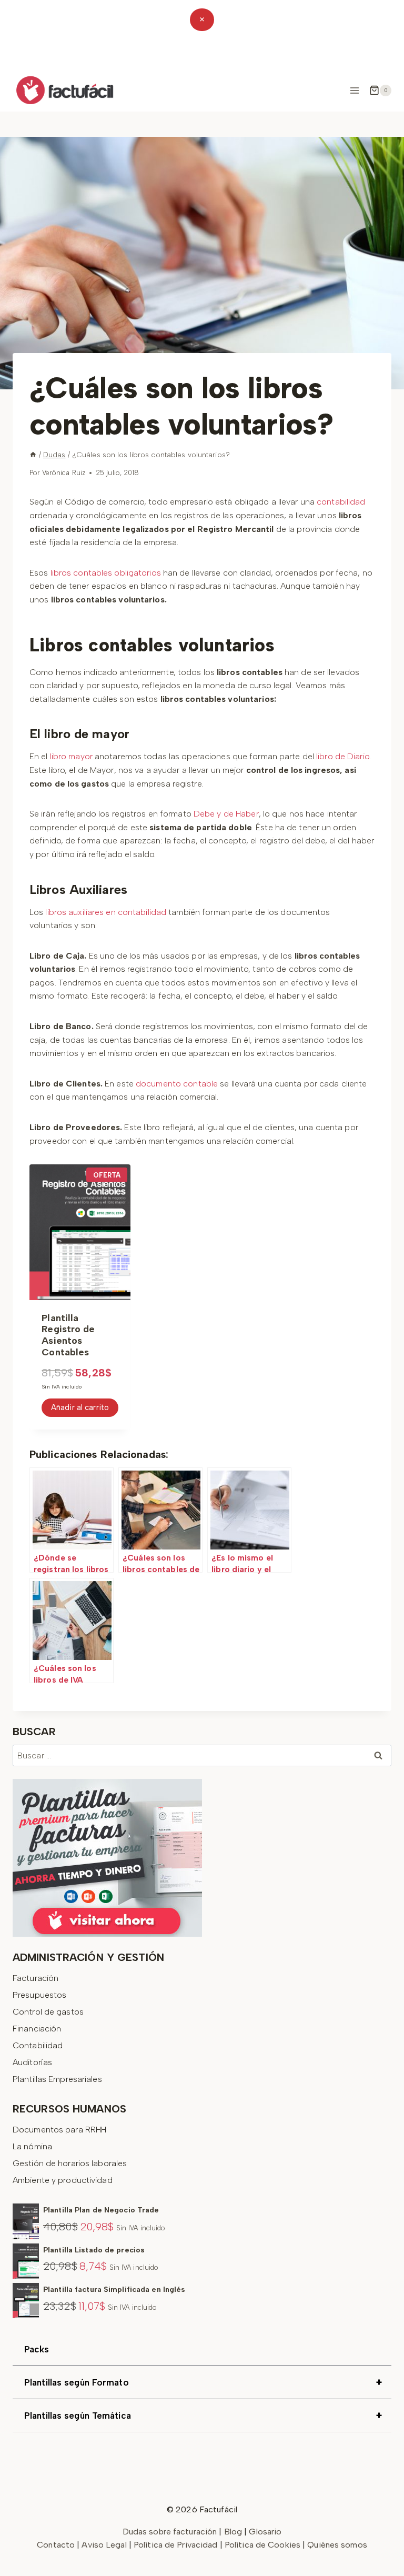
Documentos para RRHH (59, 2130)
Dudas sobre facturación (170, 2532)
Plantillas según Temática (203, 2416)
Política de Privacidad (177, 2545)
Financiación (37, 2029)
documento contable (177, 1084)
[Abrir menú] (354, 90)
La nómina (32, 2146)
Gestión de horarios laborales (70, 2163)
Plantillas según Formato (203, 2382)
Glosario (265, 2532)
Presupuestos (39, 1995)
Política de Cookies (262, 2545)
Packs (37, 2349)
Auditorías (32, 2062)
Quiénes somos (337, 2545)
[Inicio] (33, 455)
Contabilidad (38, 2045)
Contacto (57, 2545)
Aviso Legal (105, 2545)
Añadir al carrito (80, 1407)
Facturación (36, 1978)
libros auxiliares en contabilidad (106, 912)
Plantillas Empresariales (57, 2079)
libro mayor (71, 756)
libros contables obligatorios (106, 573)
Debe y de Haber (226, 814)
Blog (233, 2532)
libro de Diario (343, 756)
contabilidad (341, 502)
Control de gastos (48, 2012)
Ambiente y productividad (63, 2180)
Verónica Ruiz (64, 473)
